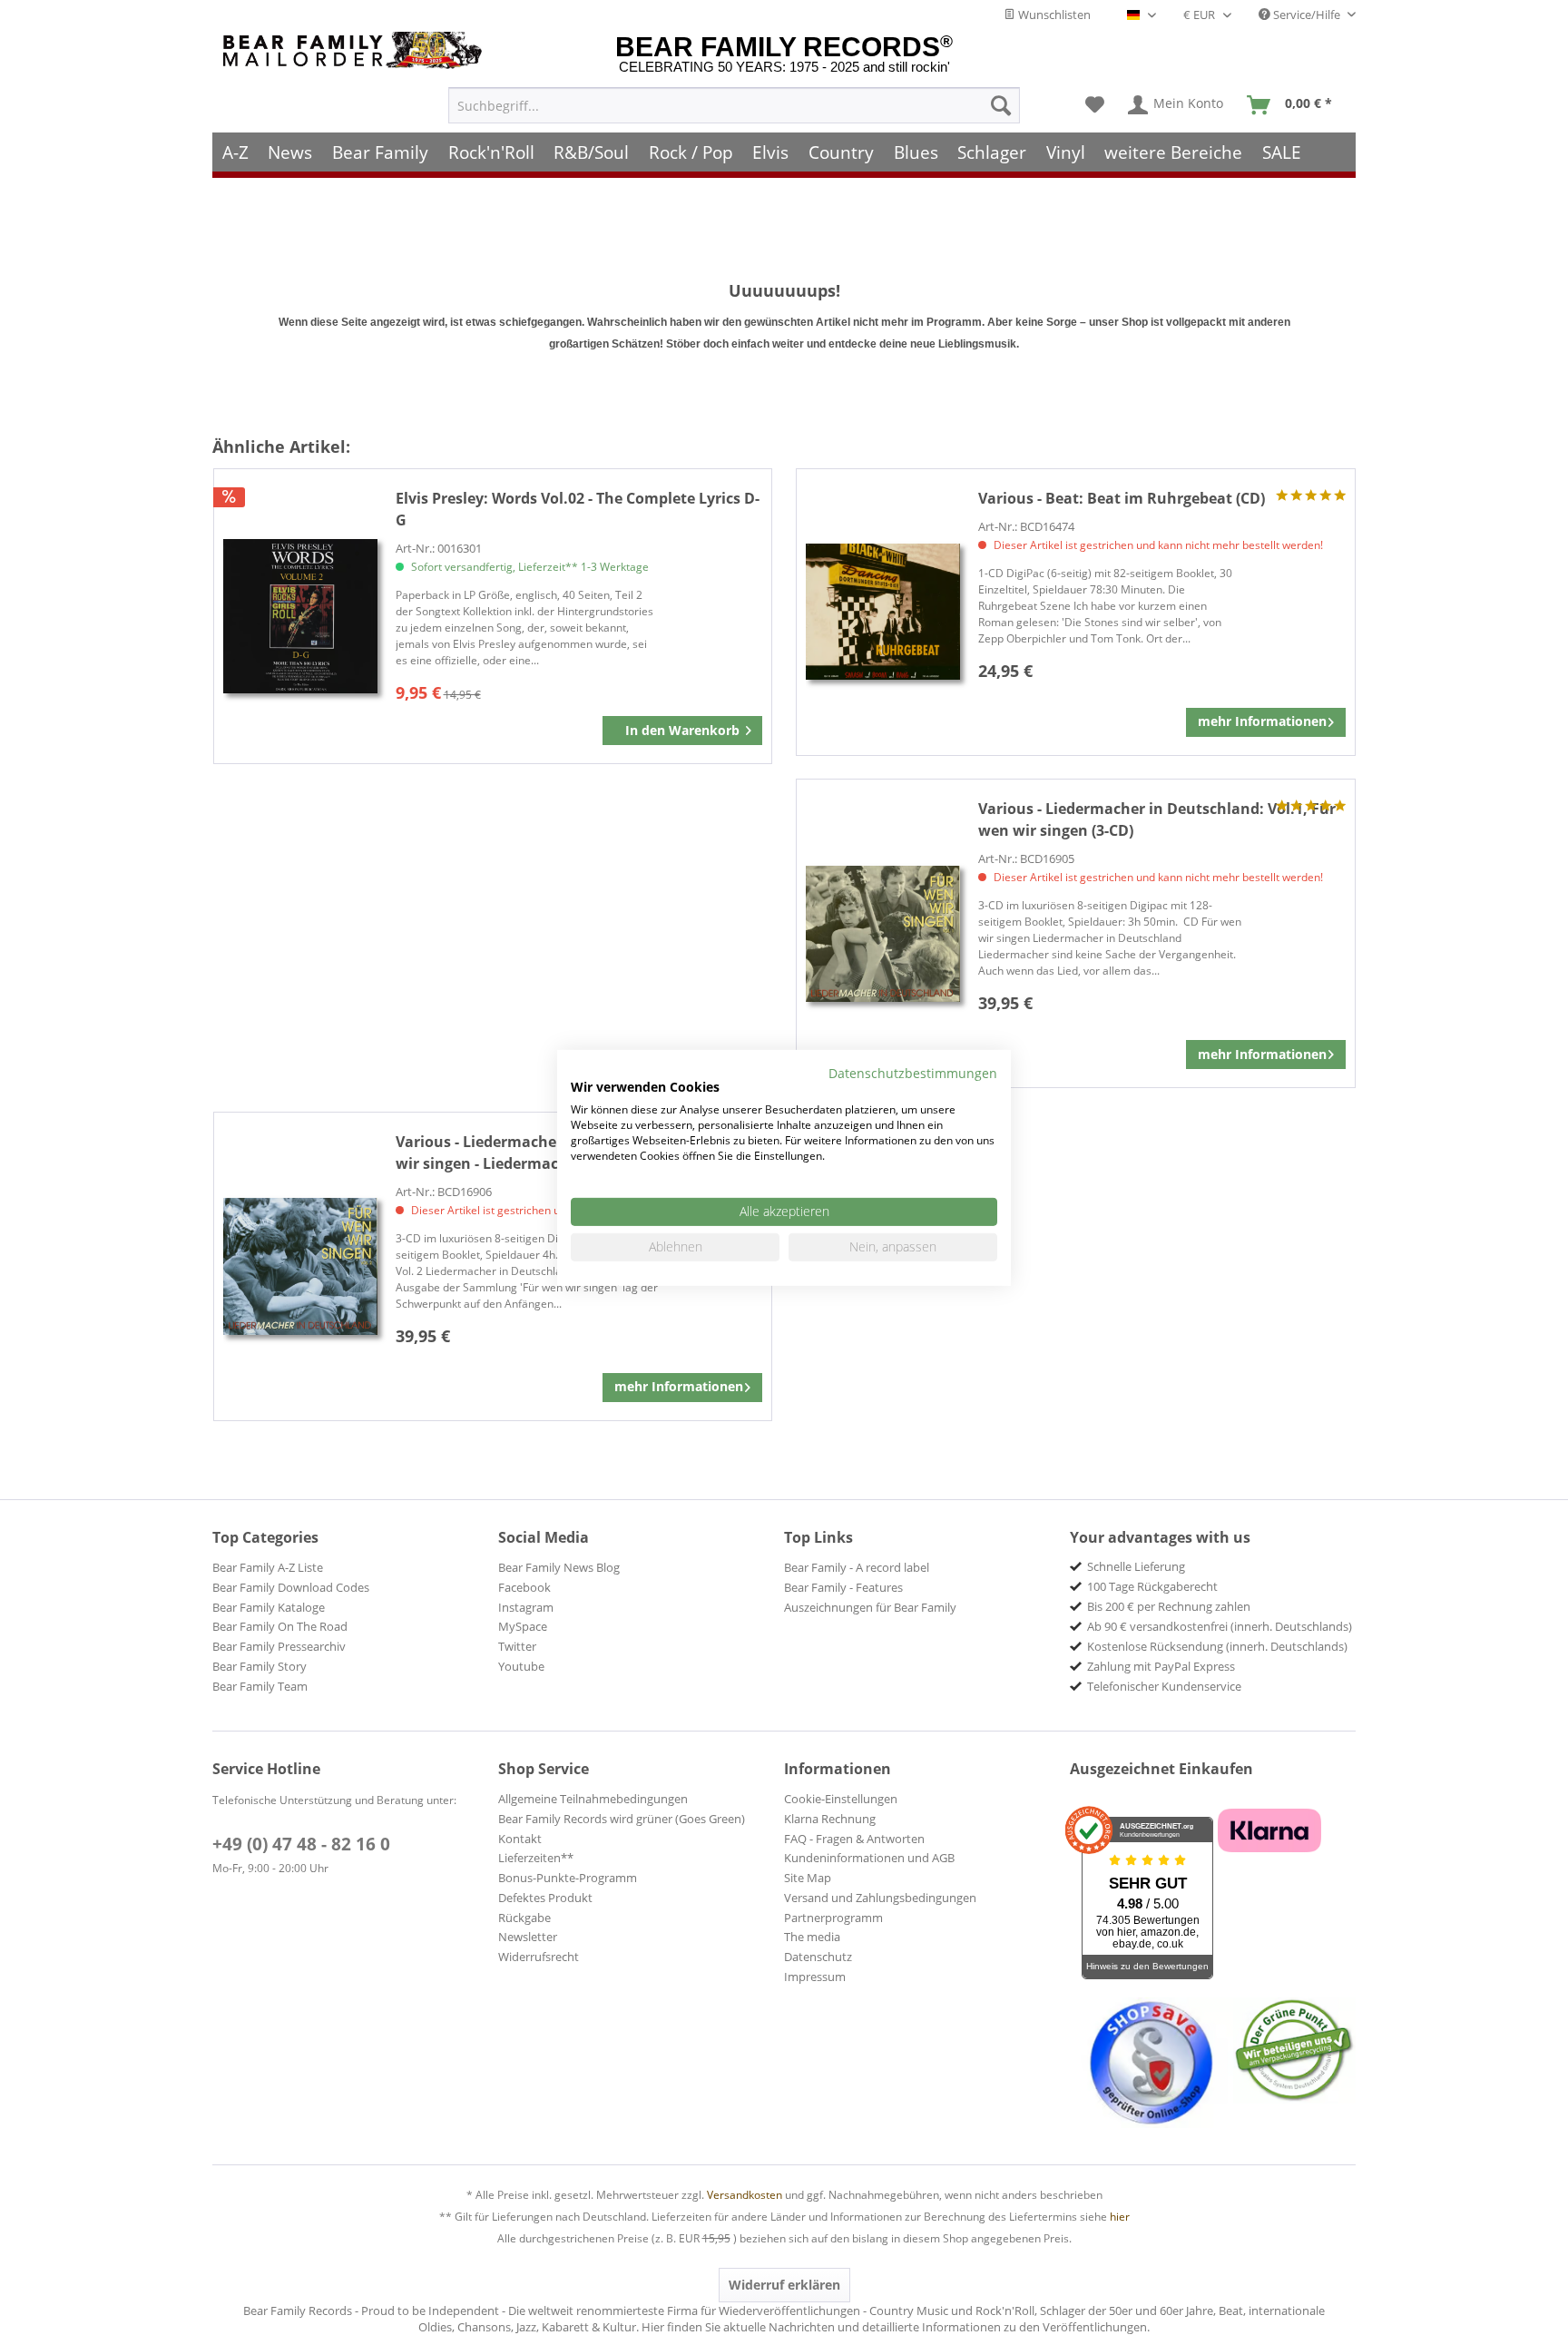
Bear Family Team (260, 1686)
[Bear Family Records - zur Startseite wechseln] (356, 50)
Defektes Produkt (545, 1898)
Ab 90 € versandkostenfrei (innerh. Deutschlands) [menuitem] (1220, 1626)
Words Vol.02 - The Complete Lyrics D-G (578, 509)
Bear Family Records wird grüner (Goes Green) (622, 1819)
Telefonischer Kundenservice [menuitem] (1164, 1686)
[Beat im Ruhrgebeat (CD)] (883, 612)
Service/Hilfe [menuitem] (1307, 15)
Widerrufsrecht (539, 1957)
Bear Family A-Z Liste (268, 1567)
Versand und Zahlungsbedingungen (880, 1898)
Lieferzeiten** (536, 1858)
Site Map (808, 1878)
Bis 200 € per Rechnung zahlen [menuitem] (1169, 1606)
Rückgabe (524, 1918)
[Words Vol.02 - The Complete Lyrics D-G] (300, 617)
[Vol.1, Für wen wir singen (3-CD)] (883, 933)
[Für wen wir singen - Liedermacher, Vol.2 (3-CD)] (300, 1266)
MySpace (523, 1626)
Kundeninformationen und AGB (869, 1858)
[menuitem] (734, 105)
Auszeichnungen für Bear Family (870, 1607)
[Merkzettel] (1095, 105)
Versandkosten (745, 2195)
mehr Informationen (1262, 721)
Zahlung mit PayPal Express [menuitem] (1161, 1666)
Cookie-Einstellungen (841, 1799)
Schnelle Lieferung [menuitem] (1136, 1566)
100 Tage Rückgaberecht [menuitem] (1152, 1586)
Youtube (521, 1666)
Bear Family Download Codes (291, 1587)
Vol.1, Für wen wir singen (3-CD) (1157, 819)
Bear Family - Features (843, 1587)
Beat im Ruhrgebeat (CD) (1122, 498)
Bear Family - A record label (857, 1567)
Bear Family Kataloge (269, 1607)
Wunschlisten (1053, 15)
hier (1120, 2217)
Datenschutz (818, 1957)
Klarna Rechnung (830, 1819)
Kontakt (520, 1839)
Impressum (815, 1977)
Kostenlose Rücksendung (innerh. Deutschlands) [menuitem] (1217, 1646)
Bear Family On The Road (280, 1626)
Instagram (526, 1607)
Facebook (524, 1587)
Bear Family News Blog (559, 1567)
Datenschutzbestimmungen (913, 1072)
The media (812, 1937)
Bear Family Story (260, 1666)
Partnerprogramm (833, 1918)
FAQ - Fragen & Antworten (854, 1839)
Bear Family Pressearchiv (279, 1646)
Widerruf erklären (784, 2285)
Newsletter (528, 1937)
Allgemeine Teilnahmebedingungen (593, 1799)
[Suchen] (1001, 105)
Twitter (517, 1646)
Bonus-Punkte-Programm (568, 1878)
